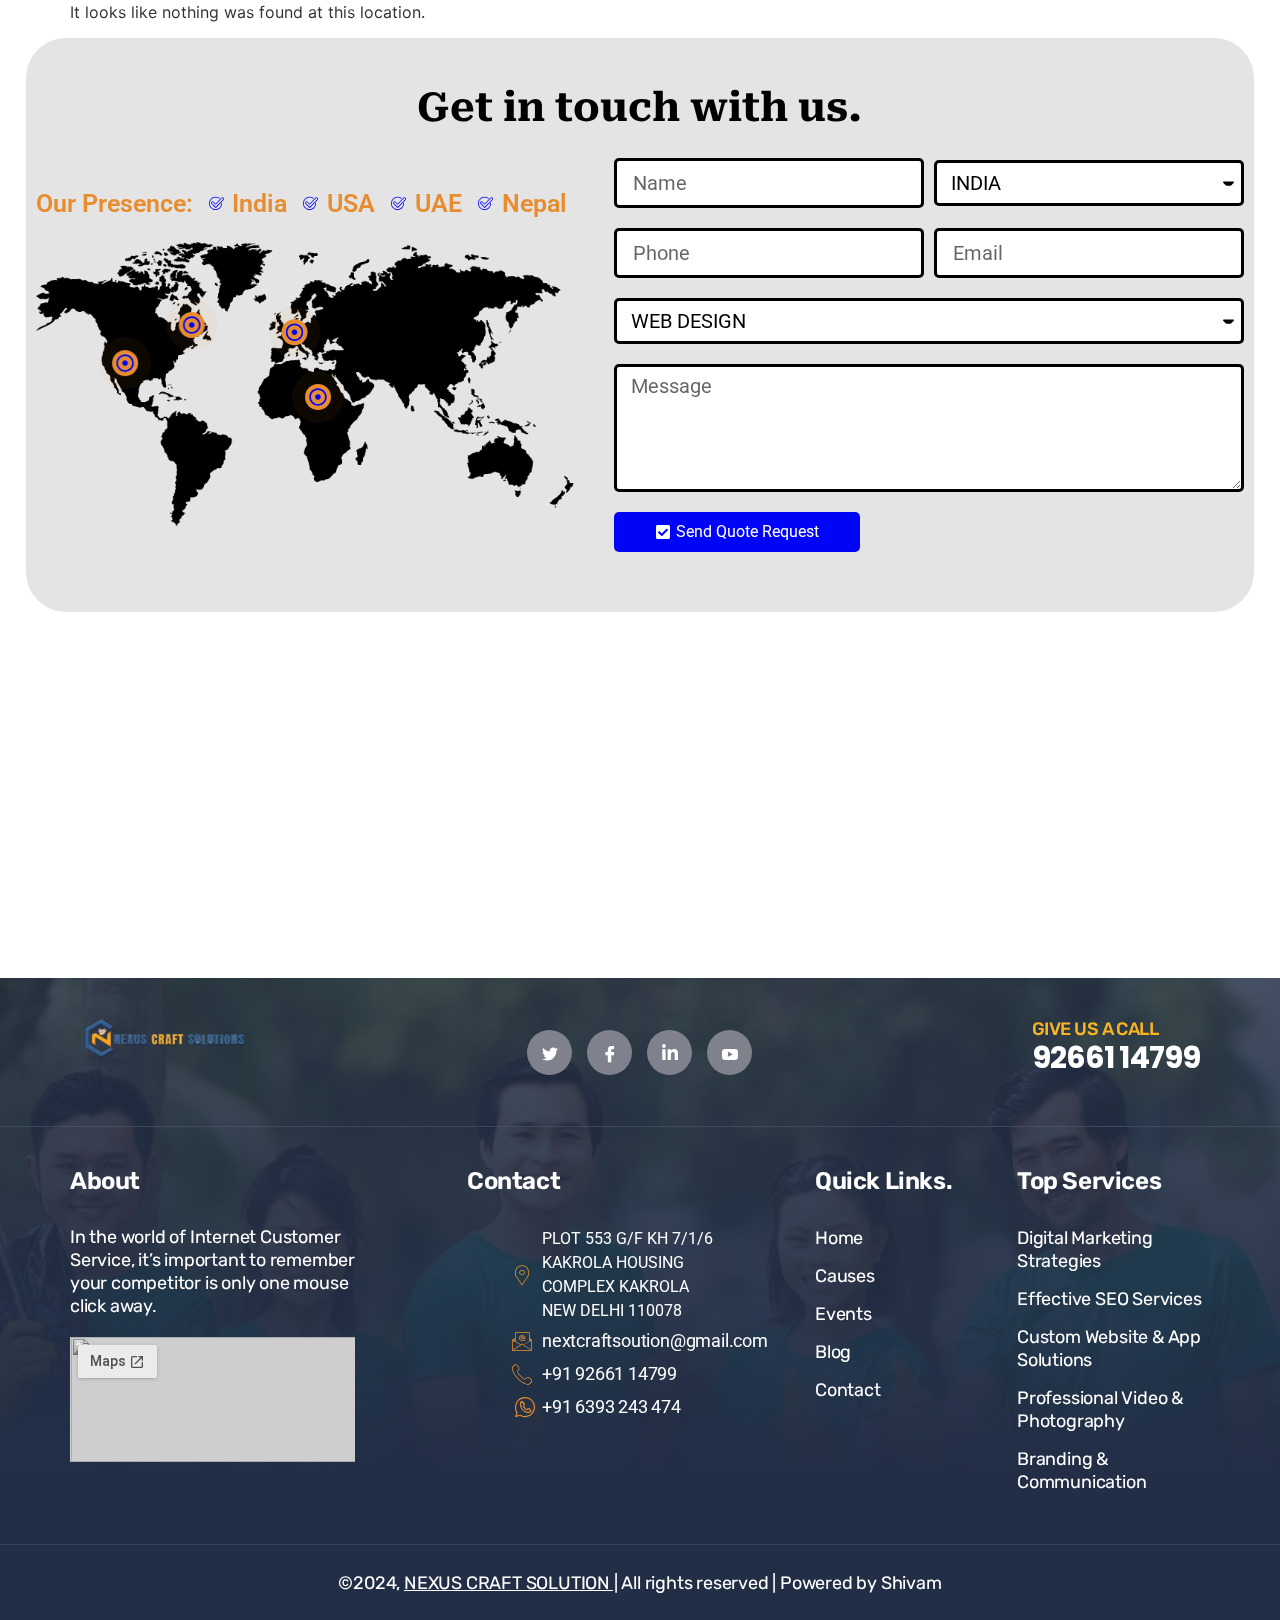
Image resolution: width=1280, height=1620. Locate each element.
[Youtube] (729, 1052)
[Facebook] (609, 1052)
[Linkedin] (669, 1052)
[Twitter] (549, 1052)
